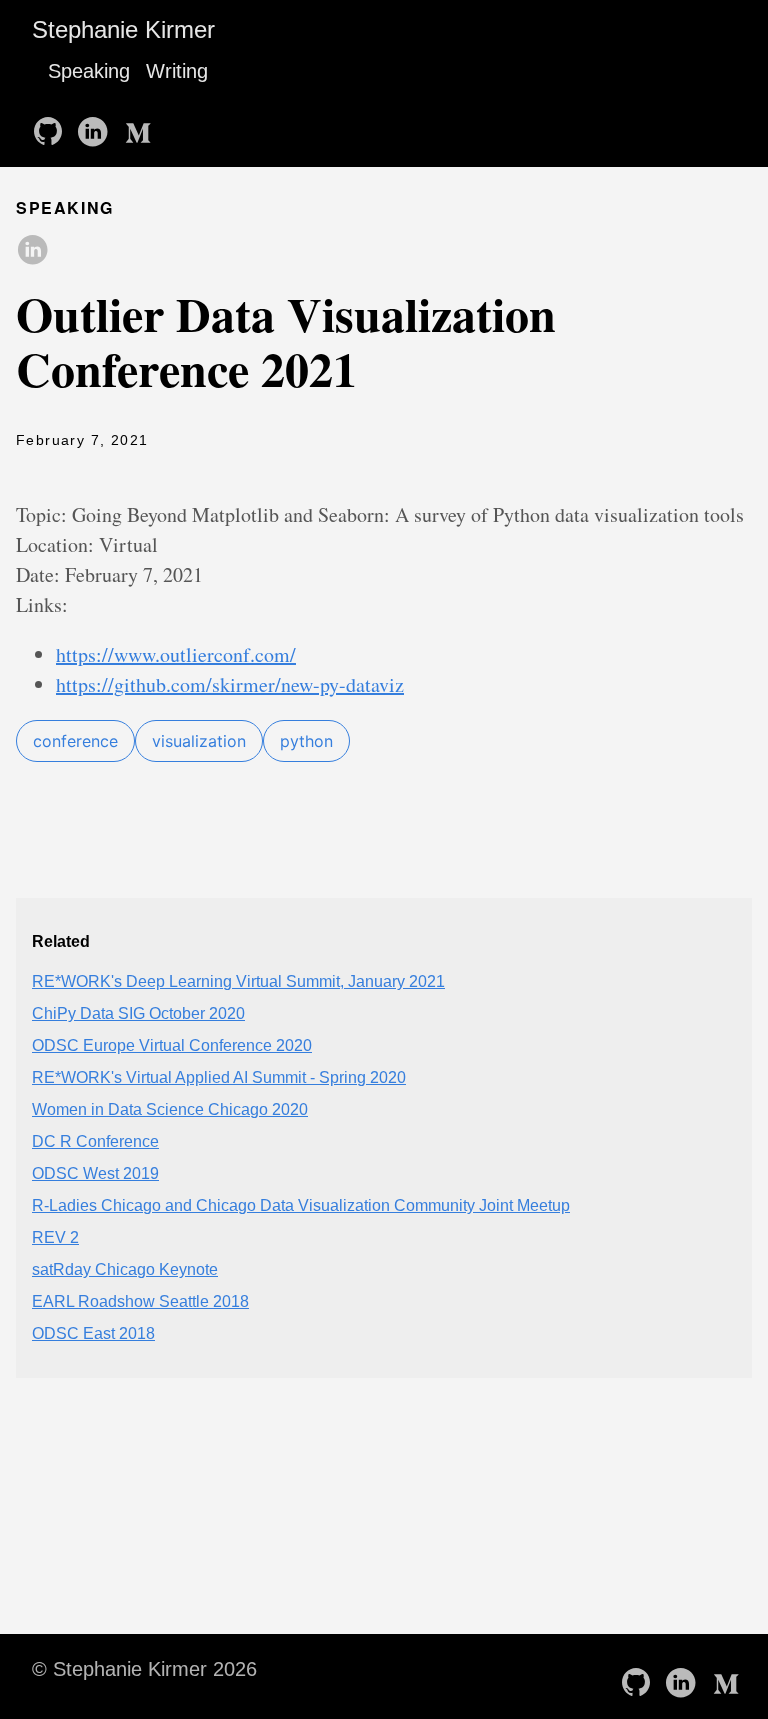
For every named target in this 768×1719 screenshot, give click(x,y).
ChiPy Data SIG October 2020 (138, 1013)
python (306, 741)
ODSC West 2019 (95, 1173)
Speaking (89, 71)
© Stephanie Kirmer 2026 (144, 1669)
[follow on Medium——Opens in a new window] (140, 125)
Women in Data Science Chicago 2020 (170, 1109)
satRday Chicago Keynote (125, 1269)
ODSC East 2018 (93, 1333)
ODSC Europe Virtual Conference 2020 (172, 1045)
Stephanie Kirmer (123, 29)
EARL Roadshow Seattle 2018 (140, 1301)
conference (75, 741)
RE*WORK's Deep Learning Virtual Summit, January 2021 (238, 981)
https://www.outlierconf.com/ (176, 654)
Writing (177, 71)
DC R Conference (95, 1141)
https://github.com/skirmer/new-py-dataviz (230, 684)
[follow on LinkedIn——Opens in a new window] (96, 125)
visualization (199, 741)
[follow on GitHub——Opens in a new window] (52, 125)
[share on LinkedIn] (32, 251)
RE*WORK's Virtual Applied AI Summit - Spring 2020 (219, 1077)
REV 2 (55, 1237)
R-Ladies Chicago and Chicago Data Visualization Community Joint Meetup (301, 1205)
